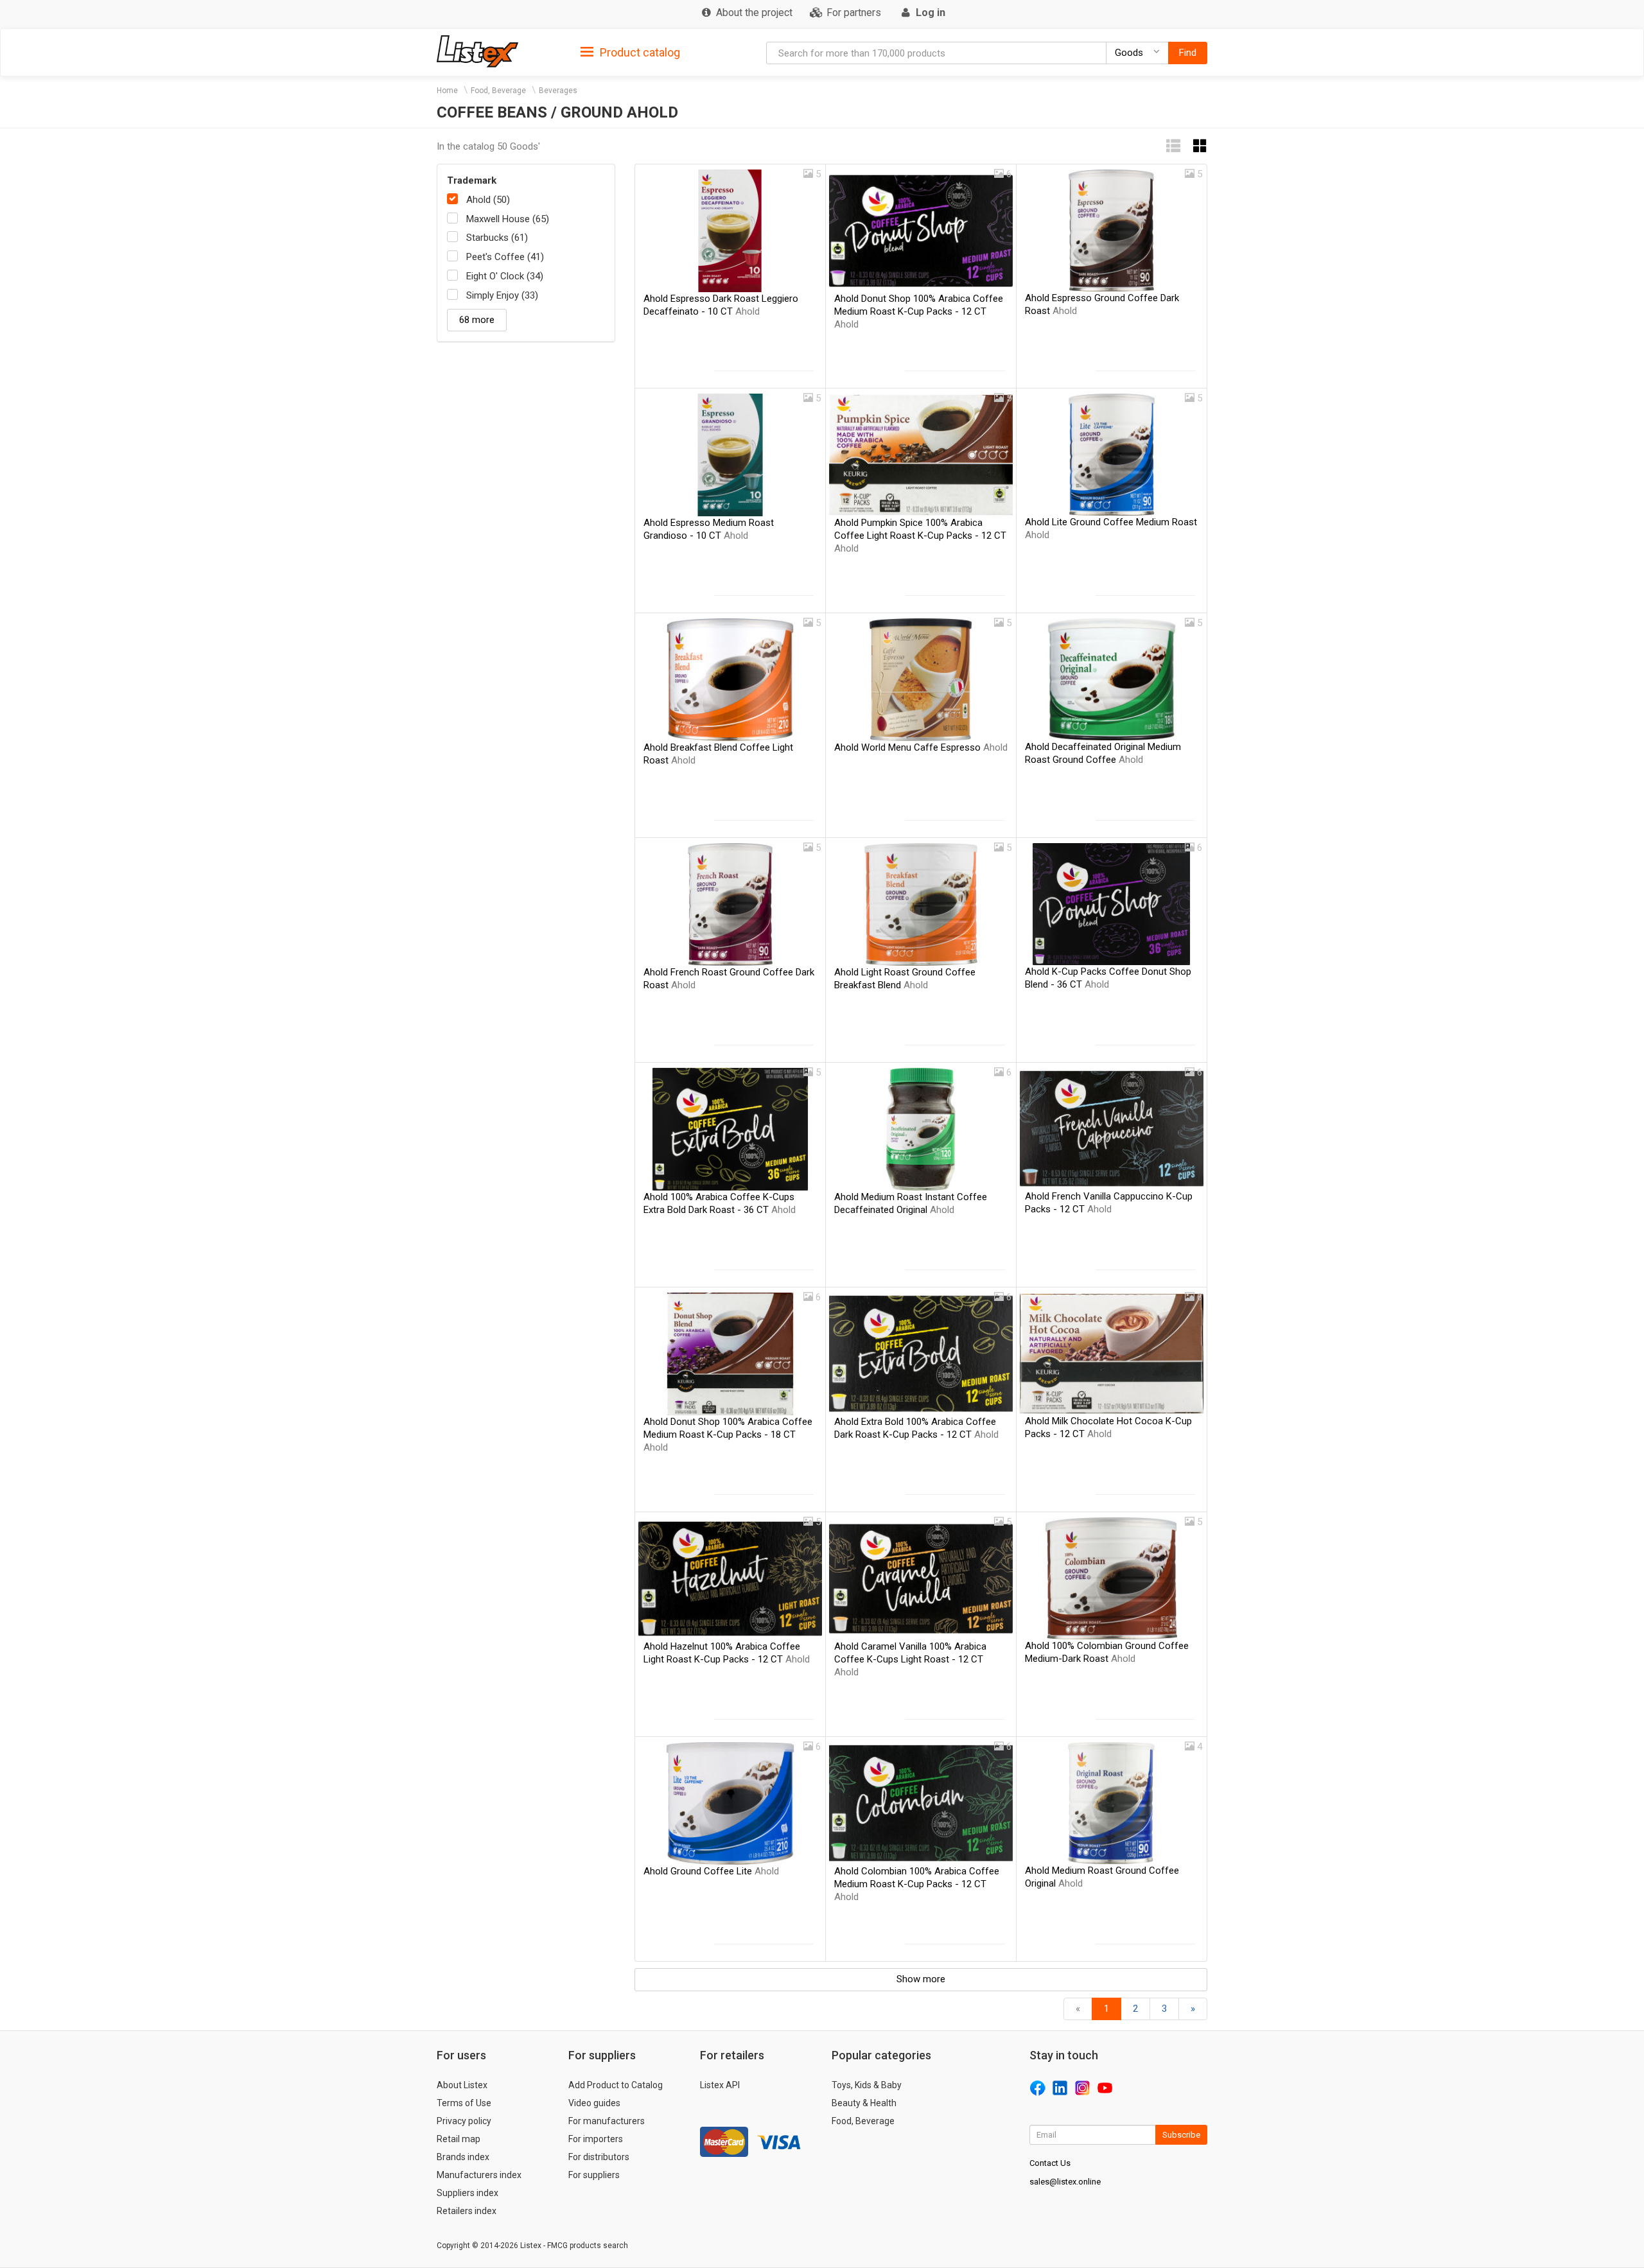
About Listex (462, 2085)
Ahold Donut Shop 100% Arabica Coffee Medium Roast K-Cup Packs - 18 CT (728, 1435)
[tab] (630, 52)
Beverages (558, 91)
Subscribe (1181, 2135)
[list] (1173, 146)
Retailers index (467, 2211)
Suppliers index (468, 2193)
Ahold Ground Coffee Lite (711, 1871)
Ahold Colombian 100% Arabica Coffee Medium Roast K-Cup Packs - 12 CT (917, 1884)
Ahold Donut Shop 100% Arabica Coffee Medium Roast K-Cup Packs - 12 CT (919, 311)
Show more (921, 1979)
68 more (477, 320)
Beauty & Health (864, 2103)
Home (447, 91)
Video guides (594, 2103)
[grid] (1200, 146)
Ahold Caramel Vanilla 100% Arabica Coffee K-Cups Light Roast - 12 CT (910, 1659)
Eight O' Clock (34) (505, 276)
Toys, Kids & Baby (867, 2085)
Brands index (463, 2157)
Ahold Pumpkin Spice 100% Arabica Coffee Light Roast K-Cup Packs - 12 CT (920, 536)
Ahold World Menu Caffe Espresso (921, 747)
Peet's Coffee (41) (505, 257)
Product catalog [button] (639, 52)
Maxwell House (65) (508, 219)
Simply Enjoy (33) (502, 295)
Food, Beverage (498, 91)
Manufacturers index (479, 2175)
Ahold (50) (488, 200)
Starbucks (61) (497, 238)
